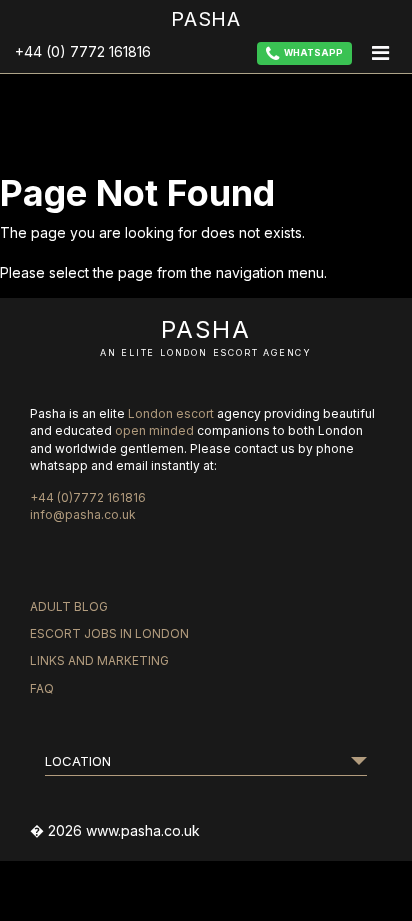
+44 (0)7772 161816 (88, 497)
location (78, 761)
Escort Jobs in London (109, 633)
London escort (171, 413)
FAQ (42, 688)
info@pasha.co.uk (83, 514)
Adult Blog (69, 606)
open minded (154, 430)
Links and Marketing (99, 660)
